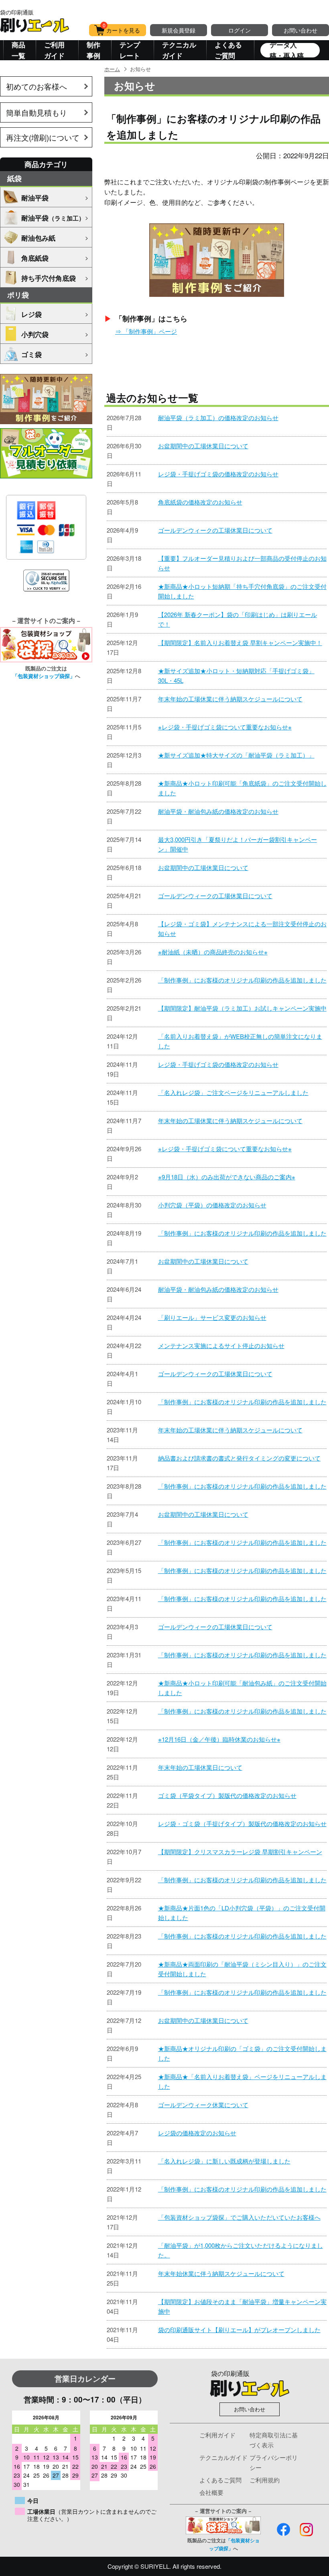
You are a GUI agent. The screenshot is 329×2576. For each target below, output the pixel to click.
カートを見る (122, 29)
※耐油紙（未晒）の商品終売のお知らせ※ (213, 952)
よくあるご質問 (228, 50)
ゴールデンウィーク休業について (203, 2105)
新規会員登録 (179, 30)
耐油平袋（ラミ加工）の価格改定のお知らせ (218, 418)
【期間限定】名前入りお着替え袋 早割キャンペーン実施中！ (240, 642)
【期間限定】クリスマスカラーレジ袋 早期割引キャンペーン (240, 1852)
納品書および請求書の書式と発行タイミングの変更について (239, 1458)
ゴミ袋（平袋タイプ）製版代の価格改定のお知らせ (227, 1795)
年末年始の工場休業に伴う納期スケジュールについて (230, 699)
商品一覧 (18, 50)
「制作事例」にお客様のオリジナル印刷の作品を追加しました (242, 980)
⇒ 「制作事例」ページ (146, 331)
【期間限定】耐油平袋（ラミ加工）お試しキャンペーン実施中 (242, 1008)
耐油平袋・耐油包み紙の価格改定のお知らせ (218, 811)
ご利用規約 (265, 2480)
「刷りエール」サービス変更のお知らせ (212, 1317)
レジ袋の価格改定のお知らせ (197, 2133)
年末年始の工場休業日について (200, 1767)
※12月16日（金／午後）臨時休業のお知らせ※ (219, 1739)
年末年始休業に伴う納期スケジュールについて (221, 2273)
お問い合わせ (301, 30)
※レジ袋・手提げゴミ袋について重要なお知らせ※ (225, 727)
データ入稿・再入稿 (287, 50)
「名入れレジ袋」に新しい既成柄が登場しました (224, 2161)
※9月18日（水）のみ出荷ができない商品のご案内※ (227, 1177)
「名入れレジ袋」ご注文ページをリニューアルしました (233, 1092)
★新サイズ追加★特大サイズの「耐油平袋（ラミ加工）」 (236, 755)
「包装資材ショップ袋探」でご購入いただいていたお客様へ (239, 2217)
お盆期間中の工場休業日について (203, 446)
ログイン (240, 30)
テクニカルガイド (179, 50)
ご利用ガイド (54, 50)
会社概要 (211, 2492)
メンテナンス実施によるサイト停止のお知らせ (221, 1345)
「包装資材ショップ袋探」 (44, 676)
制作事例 (93, 50)
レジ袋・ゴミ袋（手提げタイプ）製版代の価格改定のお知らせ (242, 1823)
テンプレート (130, 50)
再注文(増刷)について (43, 137)
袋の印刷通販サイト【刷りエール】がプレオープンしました (239, 2330)
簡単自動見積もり (37, 112)
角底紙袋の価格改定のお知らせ (200, 502)
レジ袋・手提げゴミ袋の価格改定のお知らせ (218, 474)
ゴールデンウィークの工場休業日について (215, 530)
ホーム (112, 69)
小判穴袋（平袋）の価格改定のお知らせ (212, 1205)
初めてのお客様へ (37, 86)
